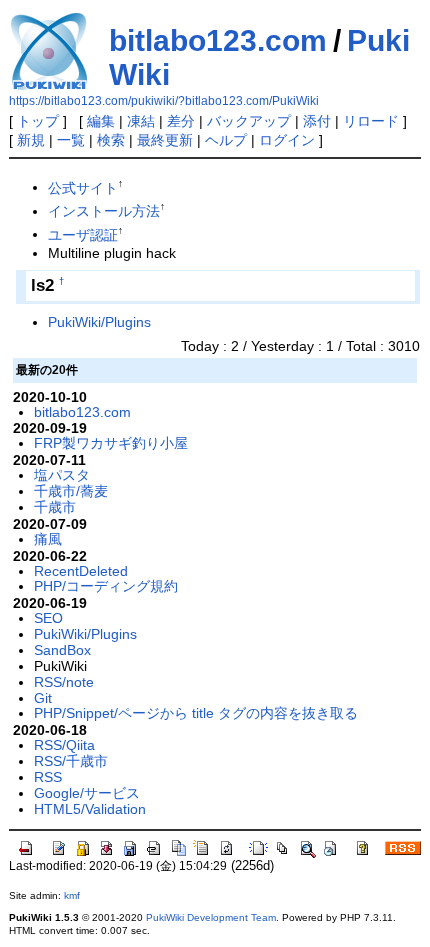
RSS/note (64, 682)
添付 (317, 121)
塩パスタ (62, 475)
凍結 (141, 121)
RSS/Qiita (64, 745)
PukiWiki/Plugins (99, 322)
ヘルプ (226, 140)
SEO (48, 618)
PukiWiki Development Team (211, 917)
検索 (111, 140)
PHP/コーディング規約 (106, 586)
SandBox (62, 650)
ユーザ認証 (83, 234)
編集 (101, 121)
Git (43, 698)
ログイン (287, 140)
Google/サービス (87, 793)
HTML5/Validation (90, 809)
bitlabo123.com (218, 40)
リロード (371, 121)
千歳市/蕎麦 (71, 491)
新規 (31, 140)
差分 (181, 121)
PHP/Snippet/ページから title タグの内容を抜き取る (196, 713)
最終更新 (165, 140)
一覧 (71, 140)
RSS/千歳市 (71, 761)
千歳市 (55, 507)
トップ (38, 121)
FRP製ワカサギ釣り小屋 (111, 443)
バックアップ (249, 121)
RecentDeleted (81, 571)
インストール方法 (104, 211)
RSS (48, 777)
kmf (72, 895)
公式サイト (83, 187)
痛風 (48, 539)
